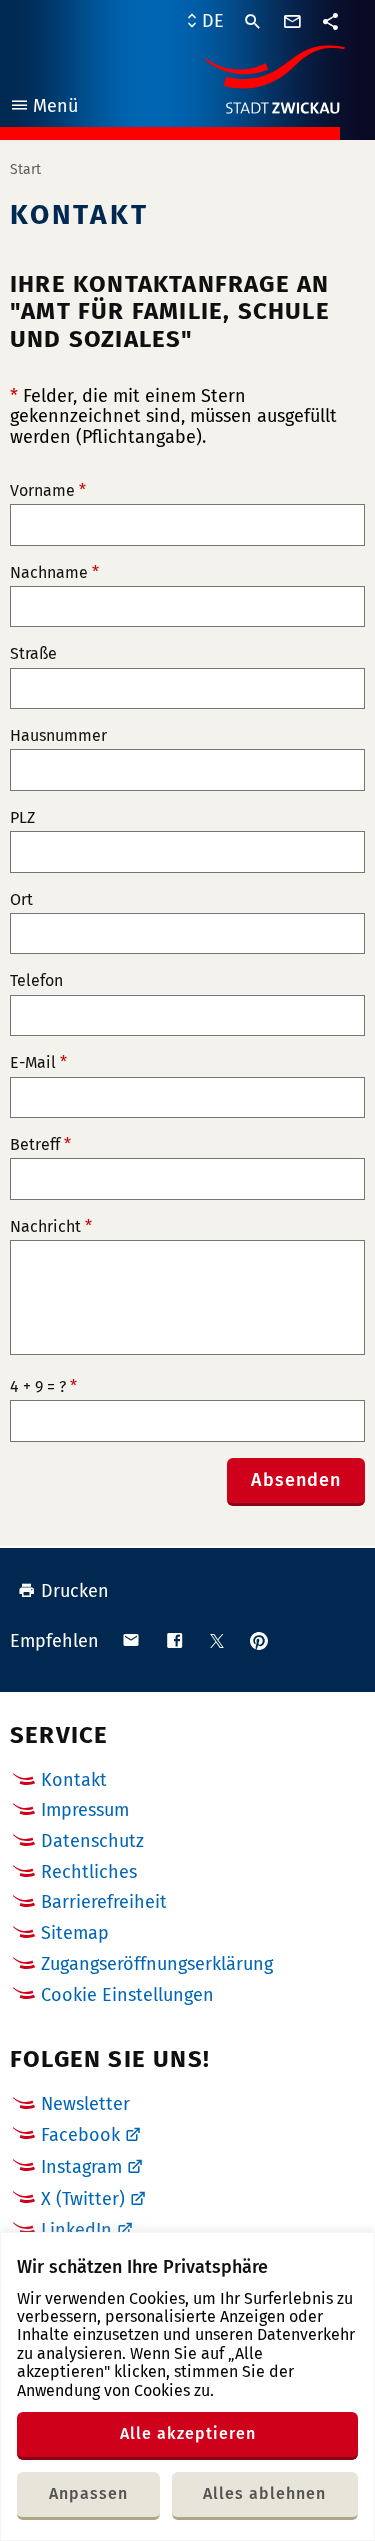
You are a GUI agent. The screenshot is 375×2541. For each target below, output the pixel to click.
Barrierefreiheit (104, 1902)
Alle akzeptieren (188, 2433)
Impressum (85, 1810)
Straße (33, 654)
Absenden (296, 1480)
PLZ (22, 818)
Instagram (81, 2167)
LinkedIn (76, 2230)
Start (25, 169)
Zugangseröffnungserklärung (157, 1964)
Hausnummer (58, 736)
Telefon (36, 981)
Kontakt (74, 1780)
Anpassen (88, 2493)
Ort (21, 900)
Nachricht (51, 1227)
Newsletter (85, 2104)
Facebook (80, 2135)
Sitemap (75, 1933)
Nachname (54, 573)
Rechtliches (89, 1872)
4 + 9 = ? (43, 1387)
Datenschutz (92, 1841)
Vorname (48, 491)
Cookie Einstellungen (127, 1995)
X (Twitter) (83, 2199)
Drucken (75, 1591)
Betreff (40, 1145)
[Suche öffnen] (253, 22)
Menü (43, 108)
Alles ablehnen (264, 2493)
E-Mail (38, 1063)
